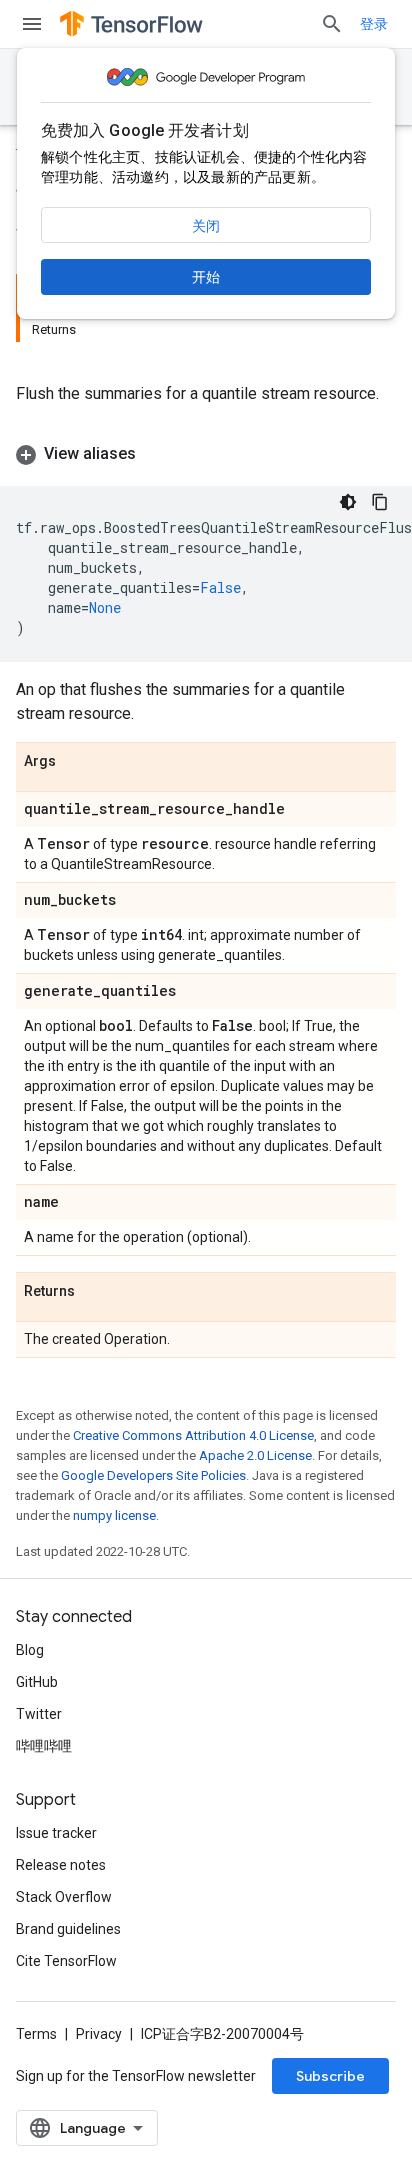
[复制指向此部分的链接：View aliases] (156, 454)
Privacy (99, 2034)
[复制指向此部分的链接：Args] (76, 762)
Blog (30, 1650)
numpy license (114, 1515)
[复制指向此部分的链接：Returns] (95, 1292)
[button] (206, 454)
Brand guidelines (68, 1929)
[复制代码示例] (380, 502)
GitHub (37, 1682)
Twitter (39, 1714)
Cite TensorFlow (66, 1961)
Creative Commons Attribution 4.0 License (193, 1435)
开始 (206, 277)
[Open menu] (32, 24)
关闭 (206, 226)
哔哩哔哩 (44, 1746)
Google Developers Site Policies (153, 1475)
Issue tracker (56, 1833)
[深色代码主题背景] (348, 502)
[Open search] (332, 24)
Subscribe (330, 2076)
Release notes (61, 1865)
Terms (36, 2034)
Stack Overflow (64, 1897)
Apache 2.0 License (255, 1455)
